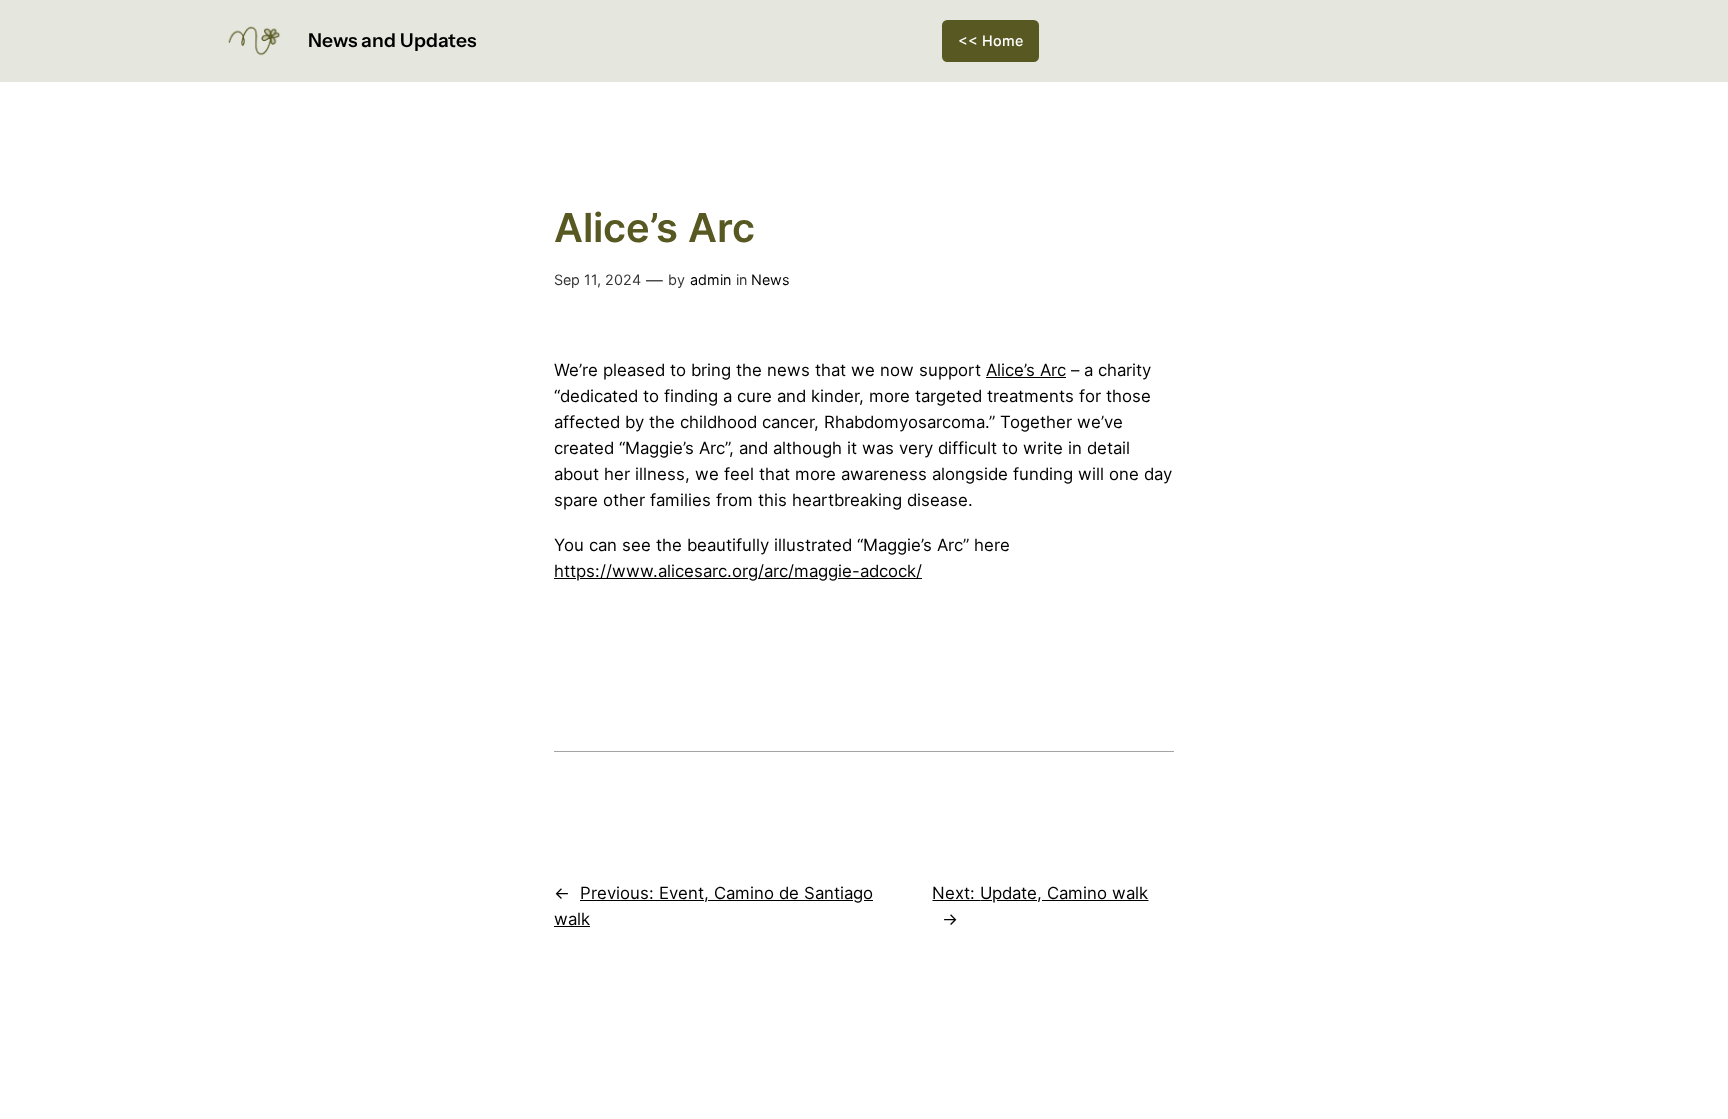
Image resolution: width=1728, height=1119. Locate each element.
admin (710, 279)
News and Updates (392, 40)
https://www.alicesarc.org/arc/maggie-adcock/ (738, 571)
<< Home (990, 40)
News (770, 279)
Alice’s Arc (1026, 370)
